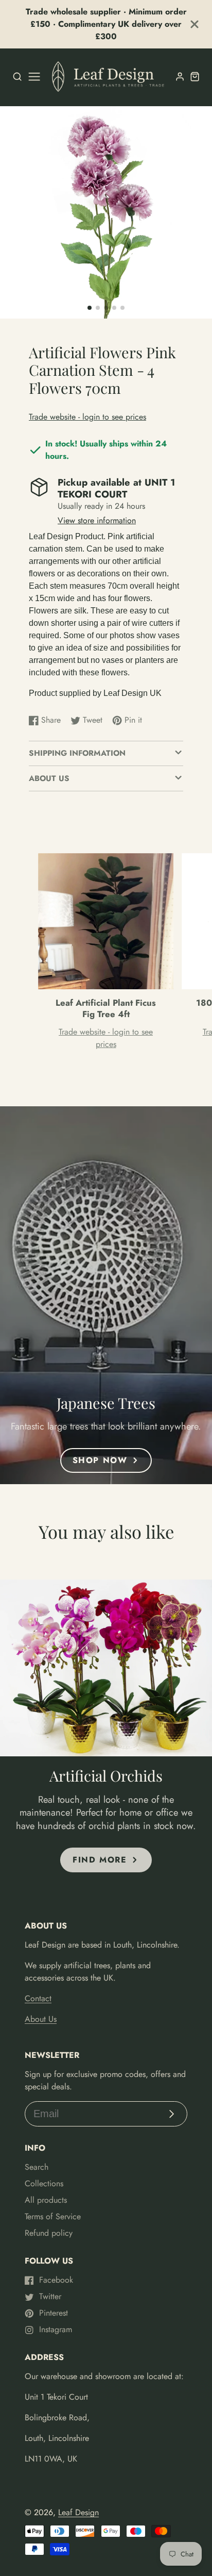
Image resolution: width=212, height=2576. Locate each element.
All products (46, 2200)
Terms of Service (53, 2216)
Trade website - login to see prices (87, 417)
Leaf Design (78, 2512)
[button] (90, 308)
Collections (44, 2183)
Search (37, 2167)
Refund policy (49, 2233)
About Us (41, 2019)
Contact (38, 1998)
